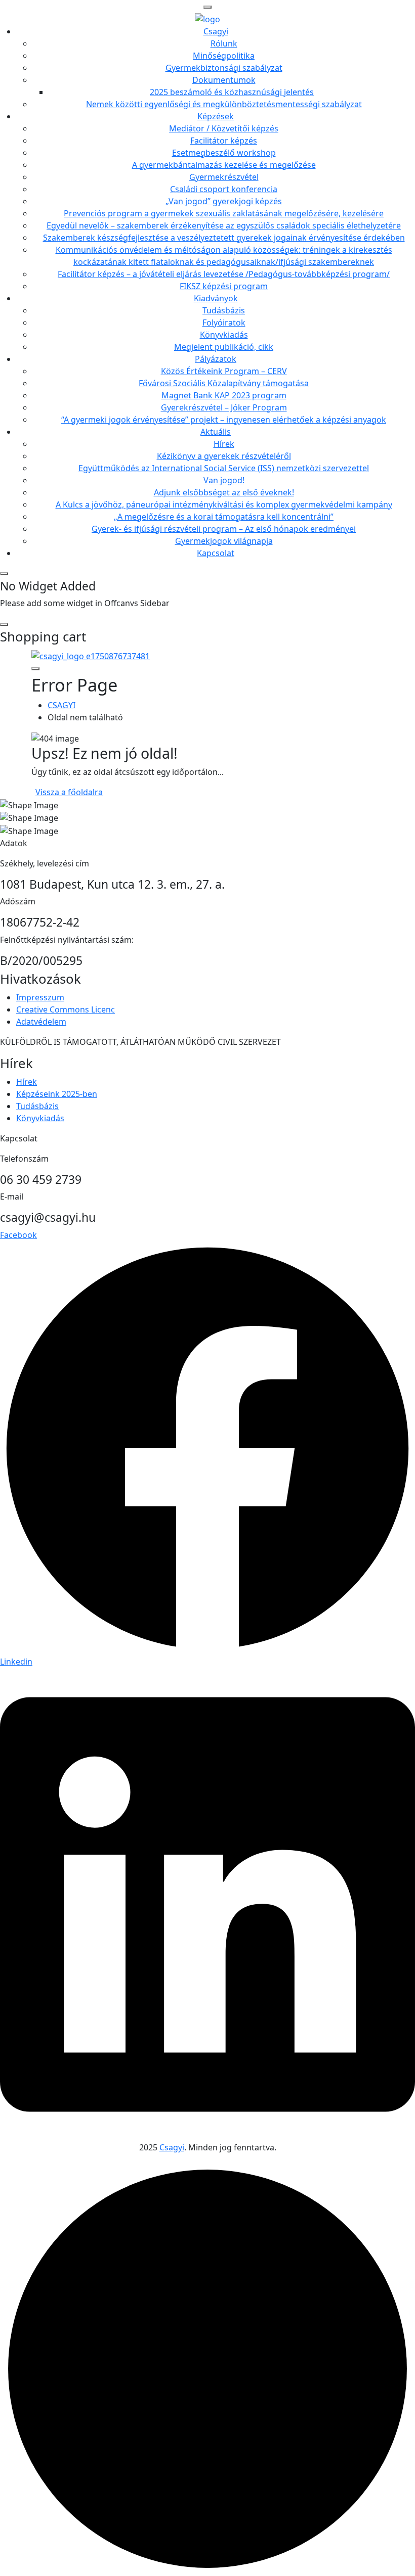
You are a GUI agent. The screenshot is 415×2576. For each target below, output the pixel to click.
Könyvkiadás (224, 335)
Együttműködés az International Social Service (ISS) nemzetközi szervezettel (224, 468)
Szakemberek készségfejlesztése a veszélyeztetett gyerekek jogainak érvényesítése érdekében (224, 238)
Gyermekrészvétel (224, 177)
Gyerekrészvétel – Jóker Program (224, 407)
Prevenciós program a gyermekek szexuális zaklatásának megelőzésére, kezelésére (224, 213)
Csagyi (216, 31)
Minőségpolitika (224, 56)
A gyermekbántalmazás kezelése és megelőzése (224, 165)
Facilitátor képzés (224, 141)
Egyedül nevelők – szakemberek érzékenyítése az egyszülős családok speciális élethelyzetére (224, 225)
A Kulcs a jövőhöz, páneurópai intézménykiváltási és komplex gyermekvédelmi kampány (224, 504)
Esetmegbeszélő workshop (224, 153)
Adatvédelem (41, 1022)
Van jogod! (224, 480)
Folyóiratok (224, 323)
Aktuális (216, 432)
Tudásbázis (224, 310)
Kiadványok (216, 298)
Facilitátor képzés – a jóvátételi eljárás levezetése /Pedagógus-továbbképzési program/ (224, 274)
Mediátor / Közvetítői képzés (224, 128)
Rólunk (224, 43)
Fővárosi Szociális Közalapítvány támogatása (224, 383)
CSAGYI (61, 705)
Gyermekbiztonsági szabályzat (224, 68)
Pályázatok (216, 359)
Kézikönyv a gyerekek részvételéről (224, 456)
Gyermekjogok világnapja (224, 541)
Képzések (216, 116)
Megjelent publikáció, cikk (224, 347)
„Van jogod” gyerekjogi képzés (224, 201)
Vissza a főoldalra (69, 792)
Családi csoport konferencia (224, 189)
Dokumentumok (224, 80)
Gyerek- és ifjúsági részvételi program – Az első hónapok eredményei (224, 529)
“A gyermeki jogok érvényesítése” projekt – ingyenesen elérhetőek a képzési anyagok (224, 420)
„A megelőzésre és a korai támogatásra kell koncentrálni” (224, 517)
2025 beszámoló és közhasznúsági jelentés (232, 92)
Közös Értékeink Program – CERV (224, 371)
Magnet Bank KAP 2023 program (224, 395)
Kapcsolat (216, 553)
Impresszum (40, 997)
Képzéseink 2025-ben (57, 1094)
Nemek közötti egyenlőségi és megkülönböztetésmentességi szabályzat (224, 104)
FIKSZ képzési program (224, 286)
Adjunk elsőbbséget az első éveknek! (224, 492)
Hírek (224, 444)
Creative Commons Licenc (66, 1009)
